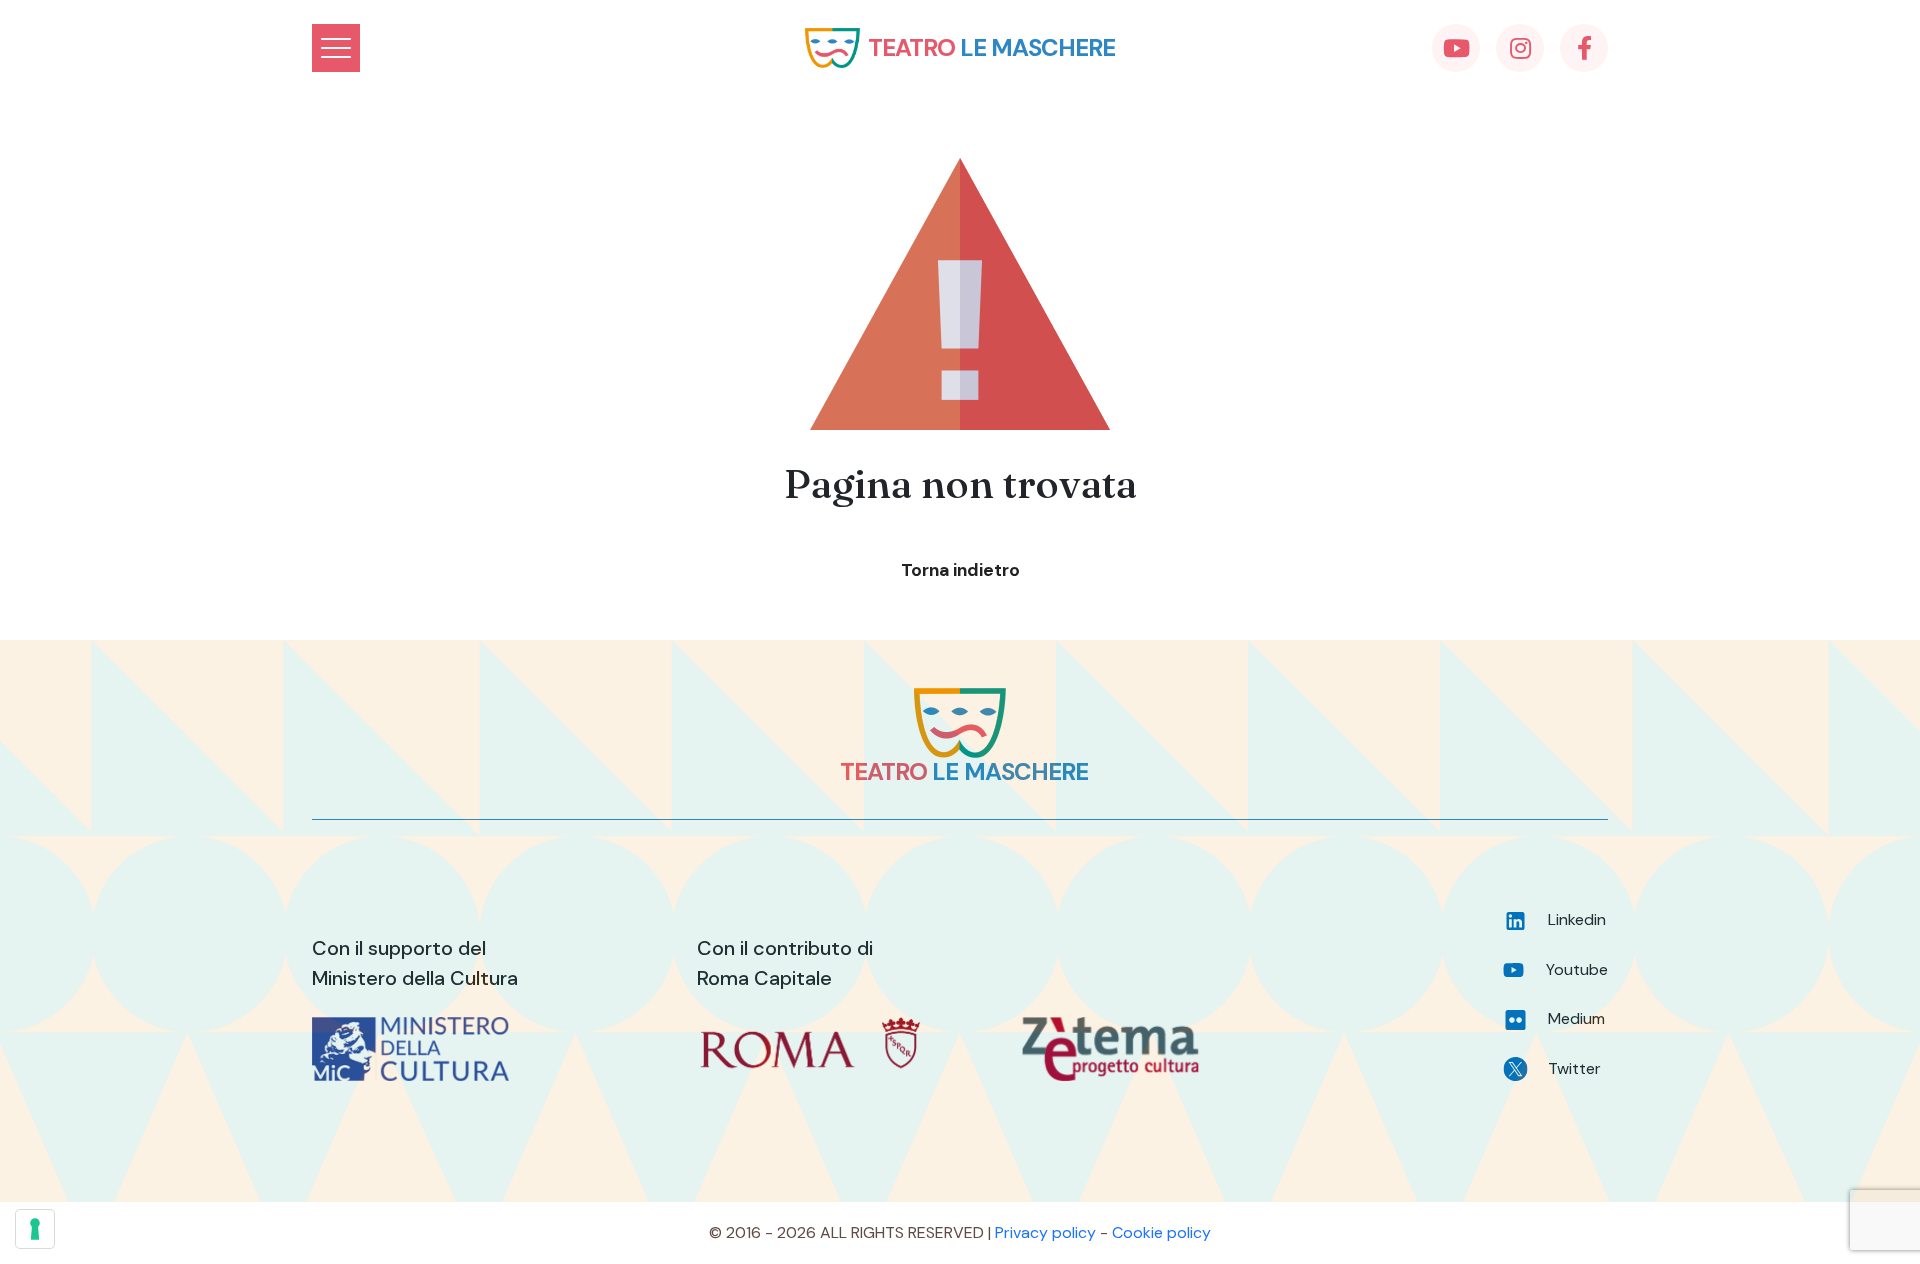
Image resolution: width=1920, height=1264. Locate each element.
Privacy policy (1045, 1232)
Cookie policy (1161, 1232)
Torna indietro (960, 570)
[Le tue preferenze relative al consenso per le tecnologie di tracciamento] (35, 1229)
